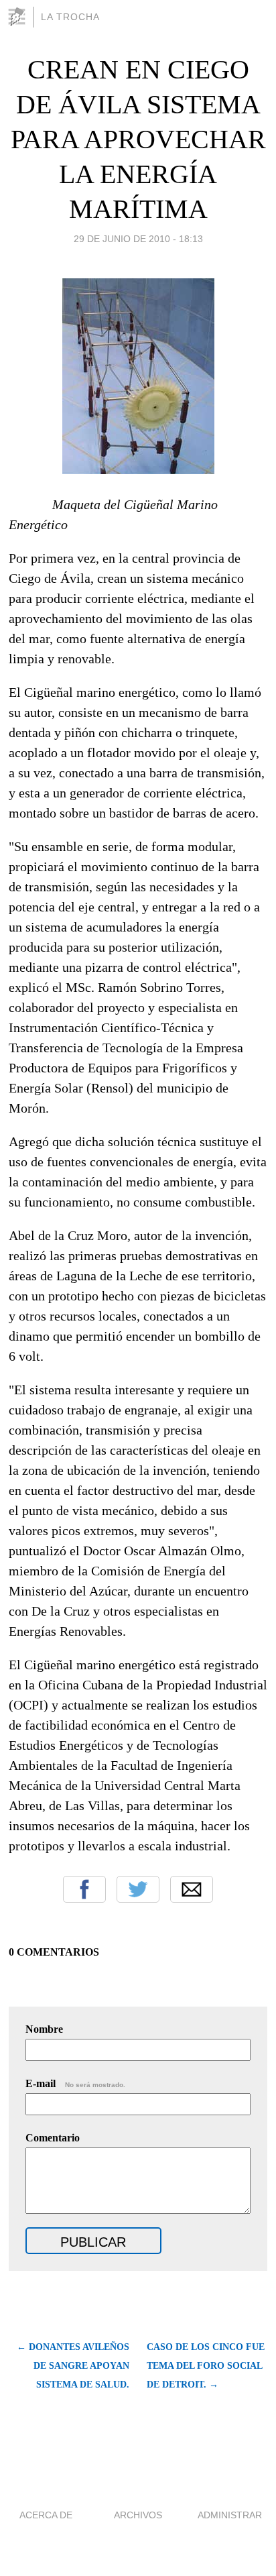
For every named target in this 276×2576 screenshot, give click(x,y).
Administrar (230, 2515)
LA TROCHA (70, 17)
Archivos (138, 2515)
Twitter (138, 1889)
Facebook (84, 1889)
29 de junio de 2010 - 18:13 (138, 239)
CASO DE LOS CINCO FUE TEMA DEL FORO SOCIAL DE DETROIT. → (206, 2366)
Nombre (44, 2029)
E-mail (75, 2083)
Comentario (53, 2138)
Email (192, 1889)
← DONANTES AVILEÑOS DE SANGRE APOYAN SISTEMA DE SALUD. (73, 2366)
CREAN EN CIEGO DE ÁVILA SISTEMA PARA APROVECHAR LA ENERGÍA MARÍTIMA (138, 139)
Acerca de (46, 2515)
